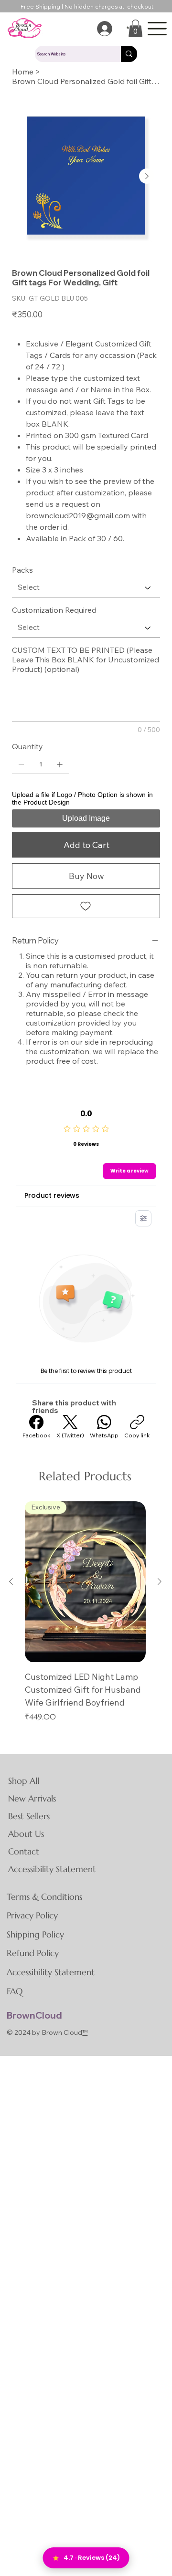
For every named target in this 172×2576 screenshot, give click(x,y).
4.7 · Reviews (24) (92, 2558)
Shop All (24, 1781)
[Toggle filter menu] (143, 1218)
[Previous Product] (11, 1581)
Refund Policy (33, 1953)
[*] (102, 29)
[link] (135, 28)
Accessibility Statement (52, 1869)
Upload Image (86, 818)
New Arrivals (32, 1798)
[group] (85, 1612)
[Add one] (60, 764)
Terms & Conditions (44, 1897)
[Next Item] (147, 176)
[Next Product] (160, 1581)
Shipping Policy (35, 1934)
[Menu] (157, 28)
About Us (26, 1834)
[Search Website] (129, 54)
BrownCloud (34, 2015)
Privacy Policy (32, 1915)
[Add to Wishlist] (86, 906)
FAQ (15, 1991)
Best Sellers (29, 1816)
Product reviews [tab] (52, 1195)
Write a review (129, 1171)
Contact (24, 1851)
